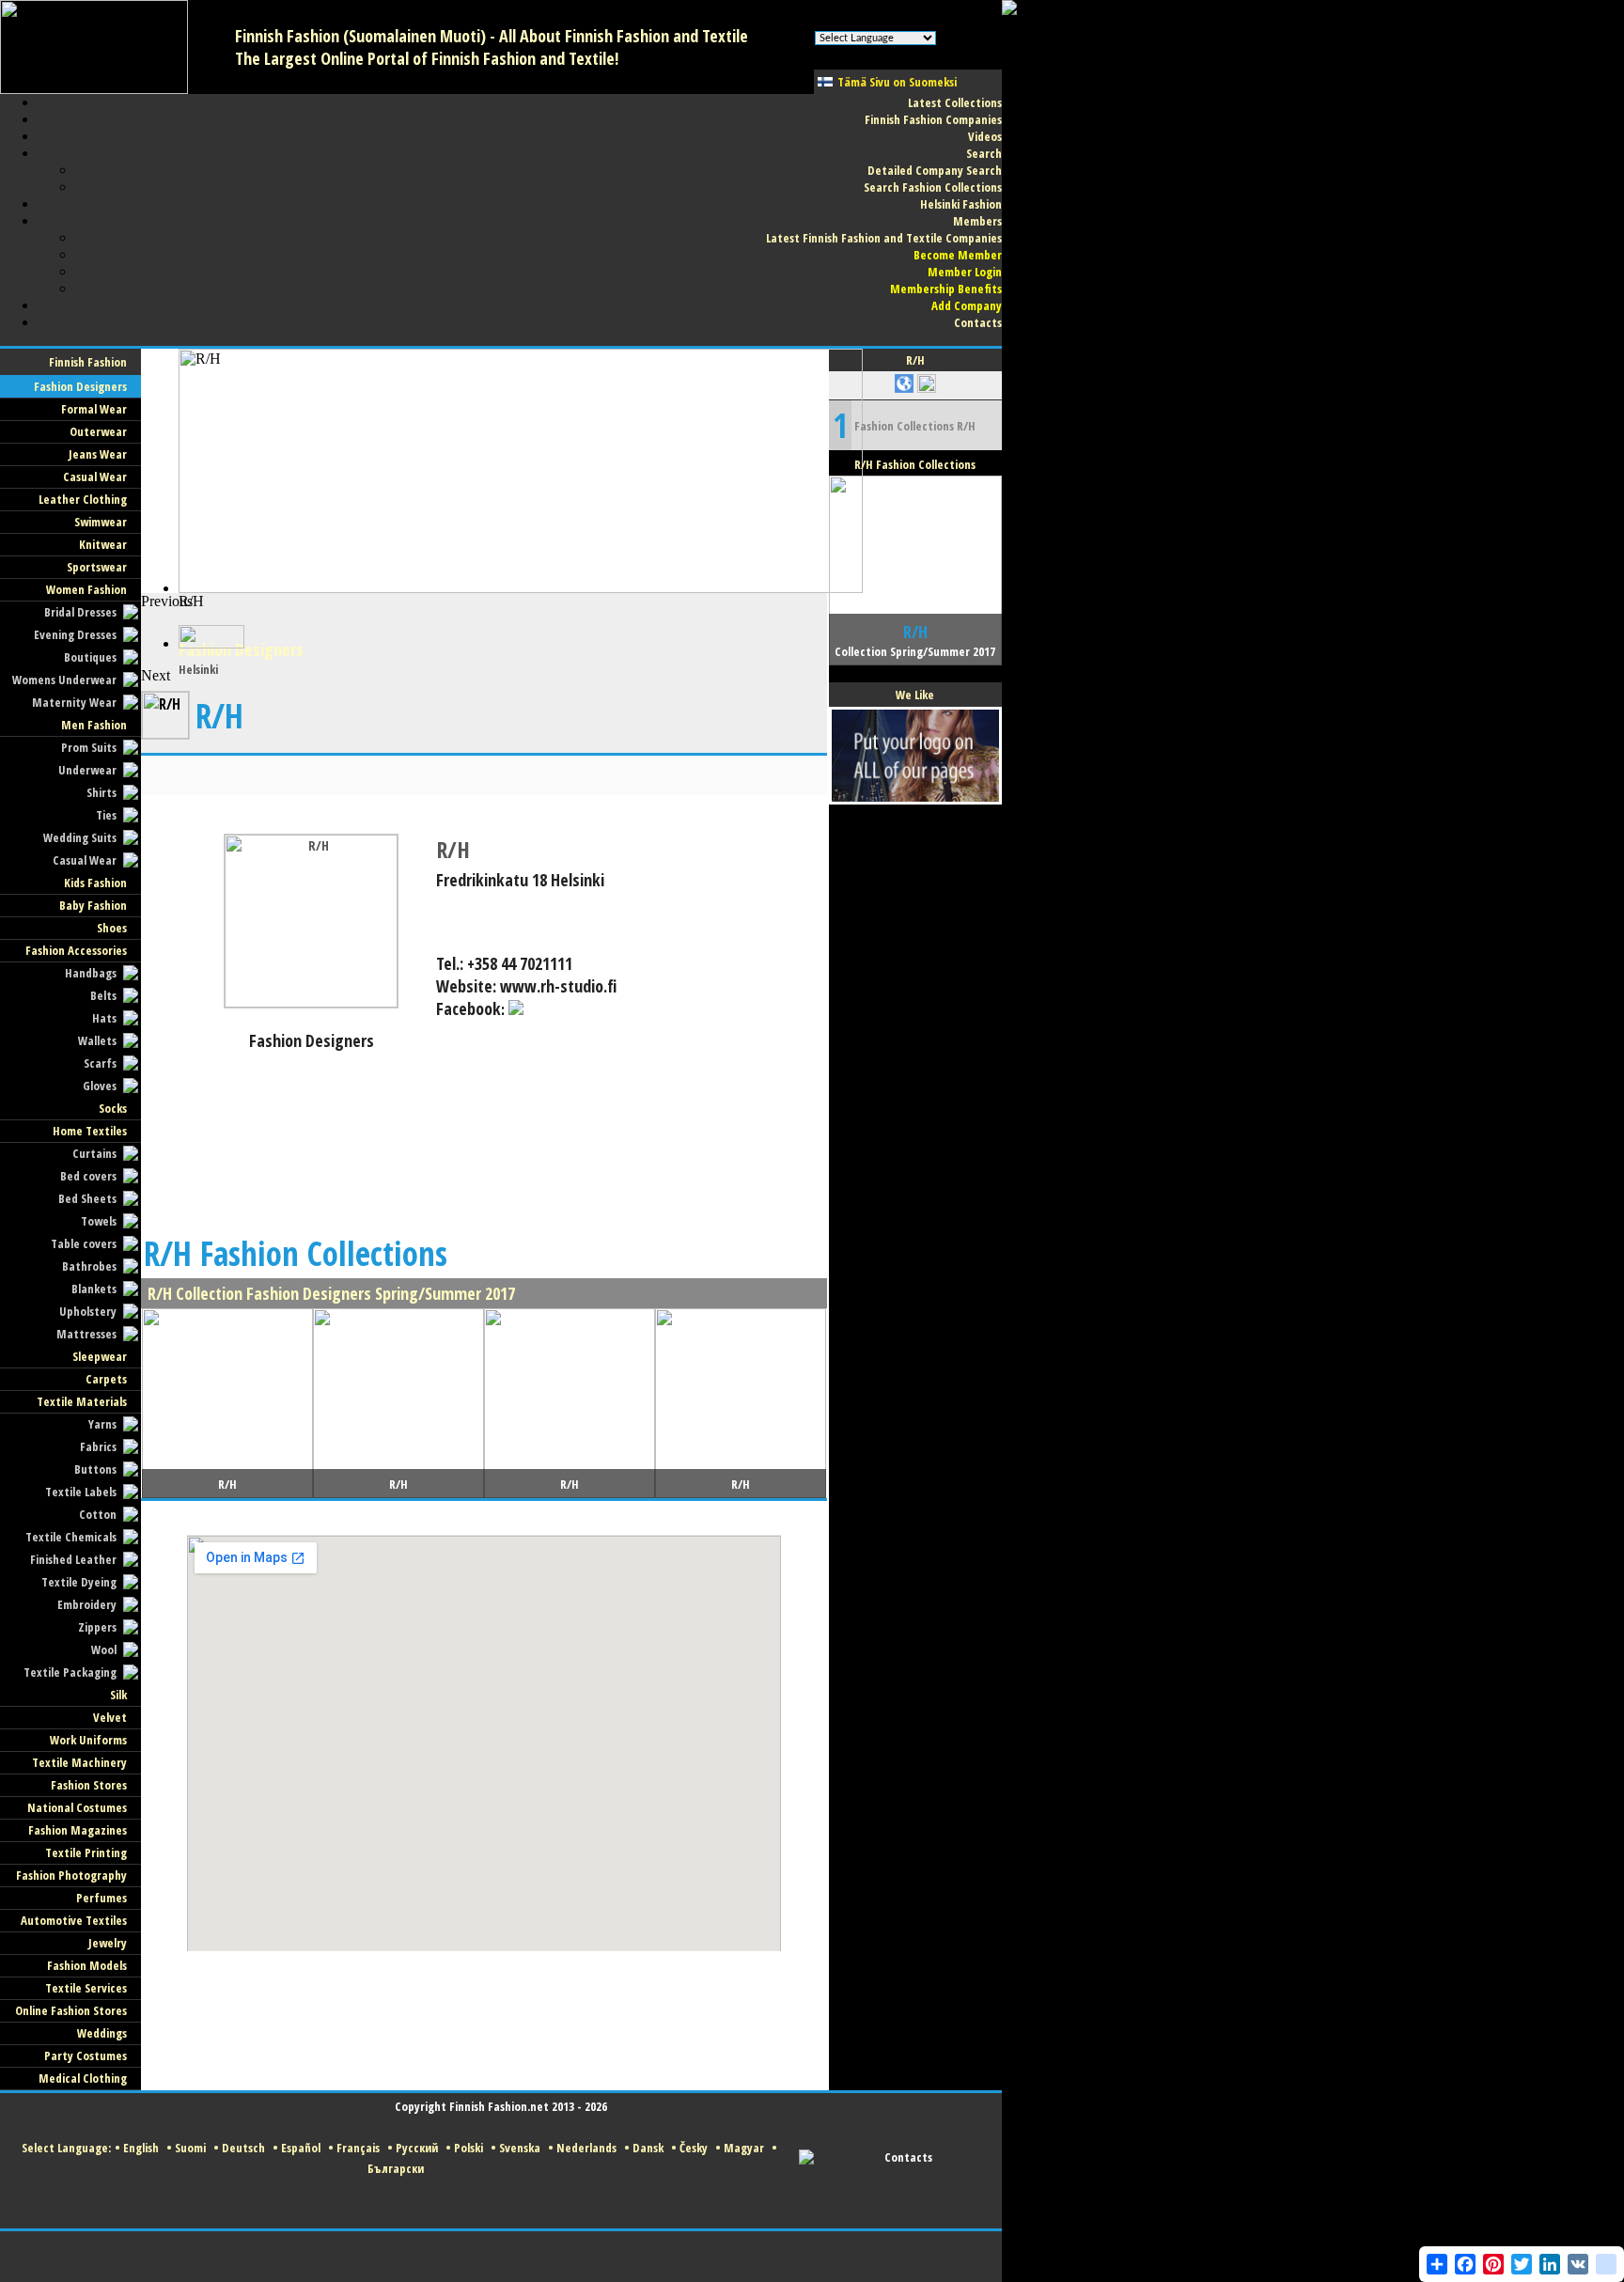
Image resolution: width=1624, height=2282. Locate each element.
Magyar (744, 2148)
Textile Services (86, 1988)
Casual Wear (95, 477)
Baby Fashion (93, 905)
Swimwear (101, 522)
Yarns (102, 1424)
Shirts (101, 792)
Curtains (94, 1153)
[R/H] (311, 1002)
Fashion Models (87, 1965)
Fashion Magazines (78, 1830)
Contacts (908, 2157)
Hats (104, 1018)
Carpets (106, 1379)
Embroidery (87, 1604)
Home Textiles (90, 1131)
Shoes (112, 928)
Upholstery (88, 1311)
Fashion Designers (80, 386)
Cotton (98, 1514)
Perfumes (101, 1898)
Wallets (97, 1040)
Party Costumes (86, 2055)
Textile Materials (82, 1401)
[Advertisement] (484, 635)
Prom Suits (89, 747)
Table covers (84, 1243)
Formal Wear (94, 409)
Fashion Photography (71, 1875)
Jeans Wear (98, 454)
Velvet (110, 1717)
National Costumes (77, 1807)
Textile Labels (81, 1492)
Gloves (100, 1086)
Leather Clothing (83, 499)
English (141, 2148)
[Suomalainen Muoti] (94, 89)
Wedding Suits (80, 837)
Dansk (648, 2148)
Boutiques (90, 657)
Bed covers (88, 1176)
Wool (104, 1649)
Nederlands (586, 2148)
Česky (694, 2148)
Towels (99, 1221)
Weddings (102, 2033)
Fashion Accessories (76, 950)
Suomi (190, 2148)
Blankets (94, 1289)
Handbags (91, 973)
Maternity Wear (74, 702)
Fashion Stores (89, 1785)
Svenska (520, 2148)
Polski (468, 2148)
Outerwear (98, 431)
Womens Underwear (64, 680)
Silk (118, 1695)
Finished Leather (73, 1559)
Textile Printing (86, 1852)
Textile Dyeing (79, 1582)
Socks (113, 1108)
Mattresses (86, 1334)
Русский (417, 2148)
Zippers (97, 1627)
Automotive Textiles (74, 1920)
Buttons (95, 1469)
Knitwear (103, 544)
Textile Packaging (70, 1672)
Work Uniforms (88, 1740)
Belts (103, 995)
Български (396, 2168)
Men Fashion (94, 725)
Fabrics (98, 1446)
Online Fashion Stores (71, 2010)
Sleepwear (100, 1356)
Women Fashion (86, 589)
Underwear (87, 770)
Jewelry (108, 1943)
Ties (106, 815)
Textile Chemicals (71, 1537)
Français (358, 2148)
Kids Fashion (95, 883)
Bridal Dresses (80, 612)
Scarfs (100, 1063)
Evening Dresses (75, 634)
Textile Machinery (79, 1762)
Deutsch (243, 2148)
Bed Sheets (87, 1198)
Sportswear (97, 567)
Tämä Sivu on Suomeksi (897, 82)
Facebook (468, 1008)
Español (301, 2148)
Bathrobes (89, 1266)
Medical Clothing (83, 2078)
